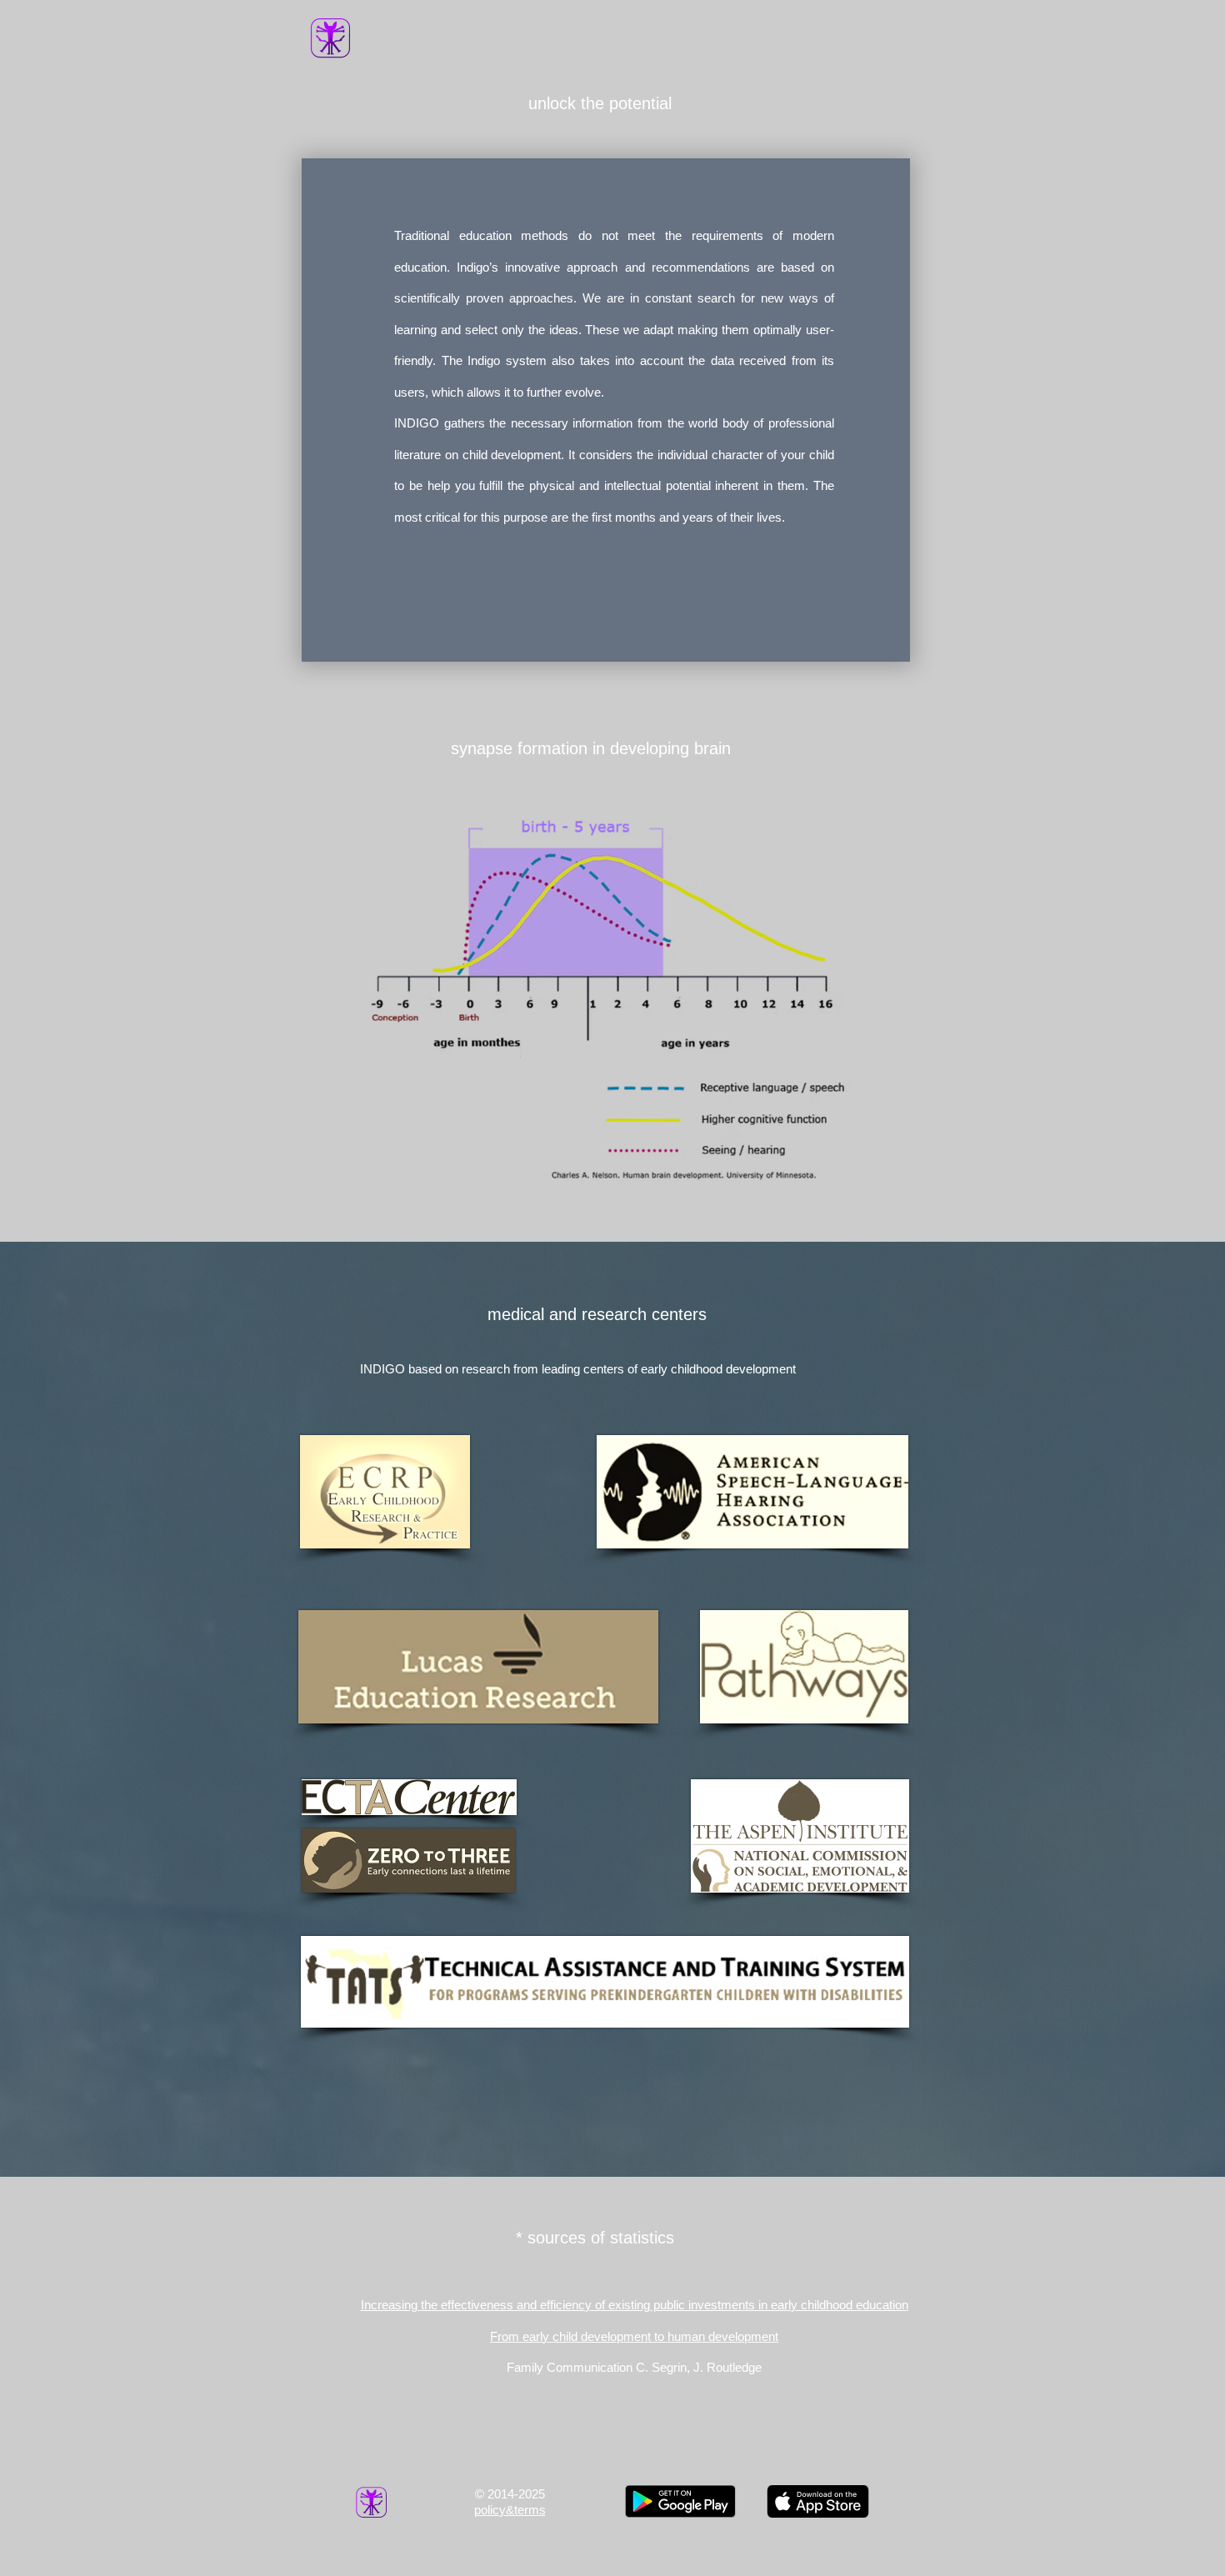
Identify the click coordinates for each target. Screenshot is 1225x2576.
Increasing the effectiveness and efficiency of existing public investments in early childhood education (635, 2305)
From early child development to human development (634, 2336)
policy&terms (510, 2510)
